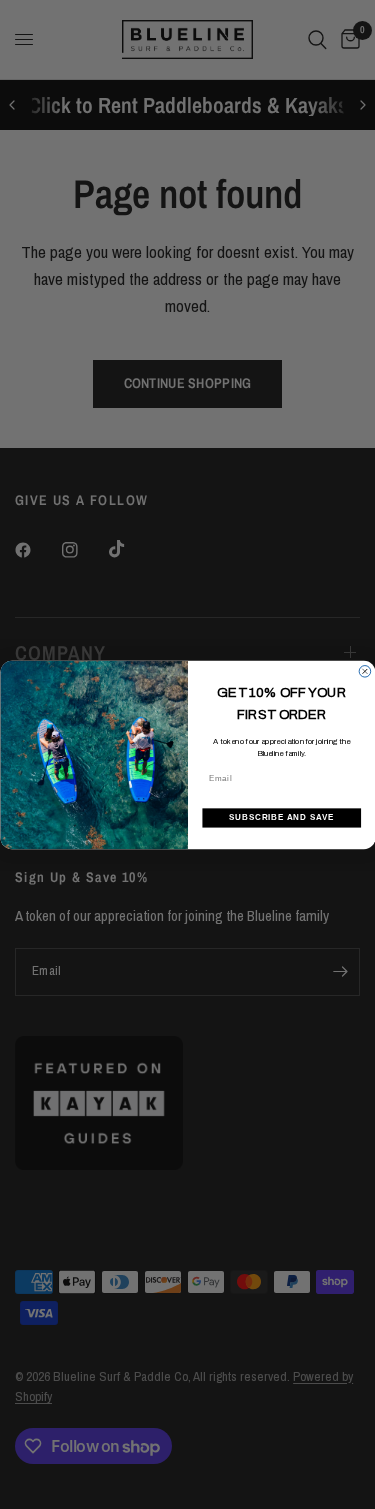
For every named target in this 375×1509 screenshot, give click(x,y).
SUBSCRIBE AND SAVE (281, 817)
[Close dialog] (365, 671)
